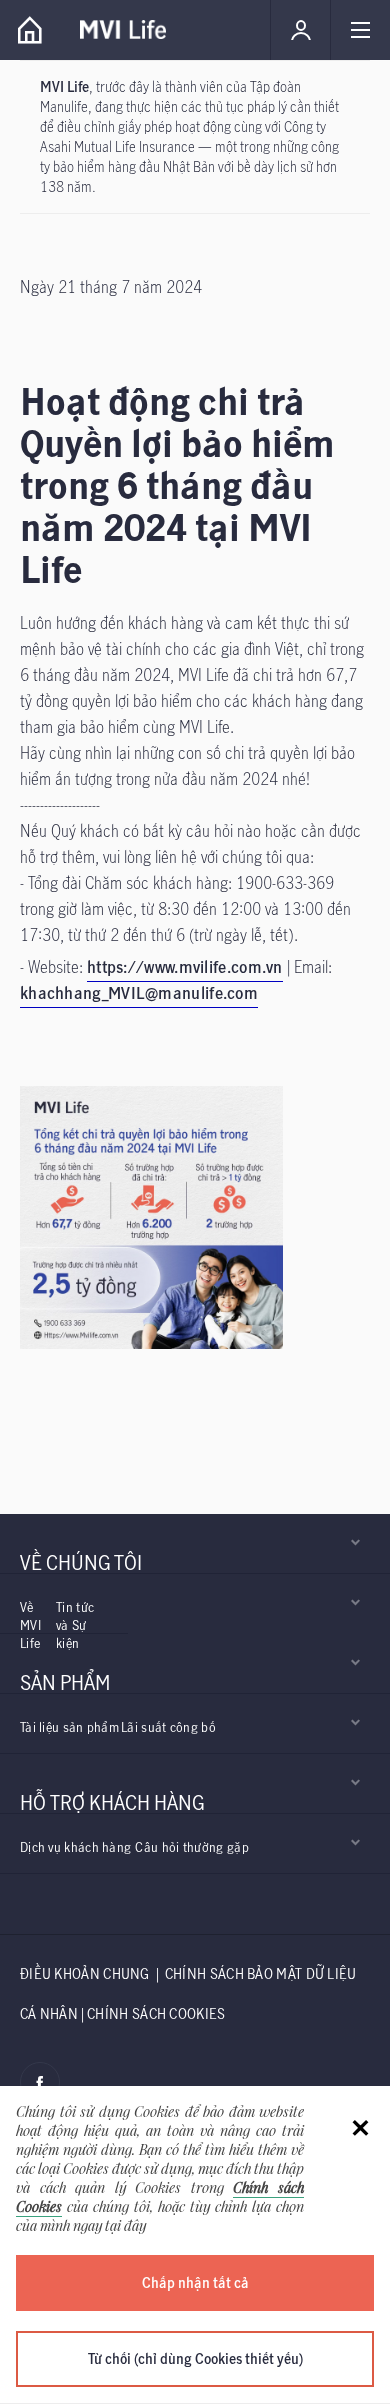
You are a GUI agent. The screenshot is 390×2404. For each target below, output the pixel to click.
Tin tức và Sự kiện (75, 1625)
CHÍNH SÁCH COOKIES (156, 2013)
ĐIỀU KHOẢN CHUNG (85, 1973)
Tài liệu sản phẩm (69, 1727)
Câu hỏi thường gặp (191, 1847)
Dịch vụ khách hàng (75, 1847)
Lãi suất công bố (168, 1727)
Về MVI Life (30, 1625)
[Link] (30, 30)
